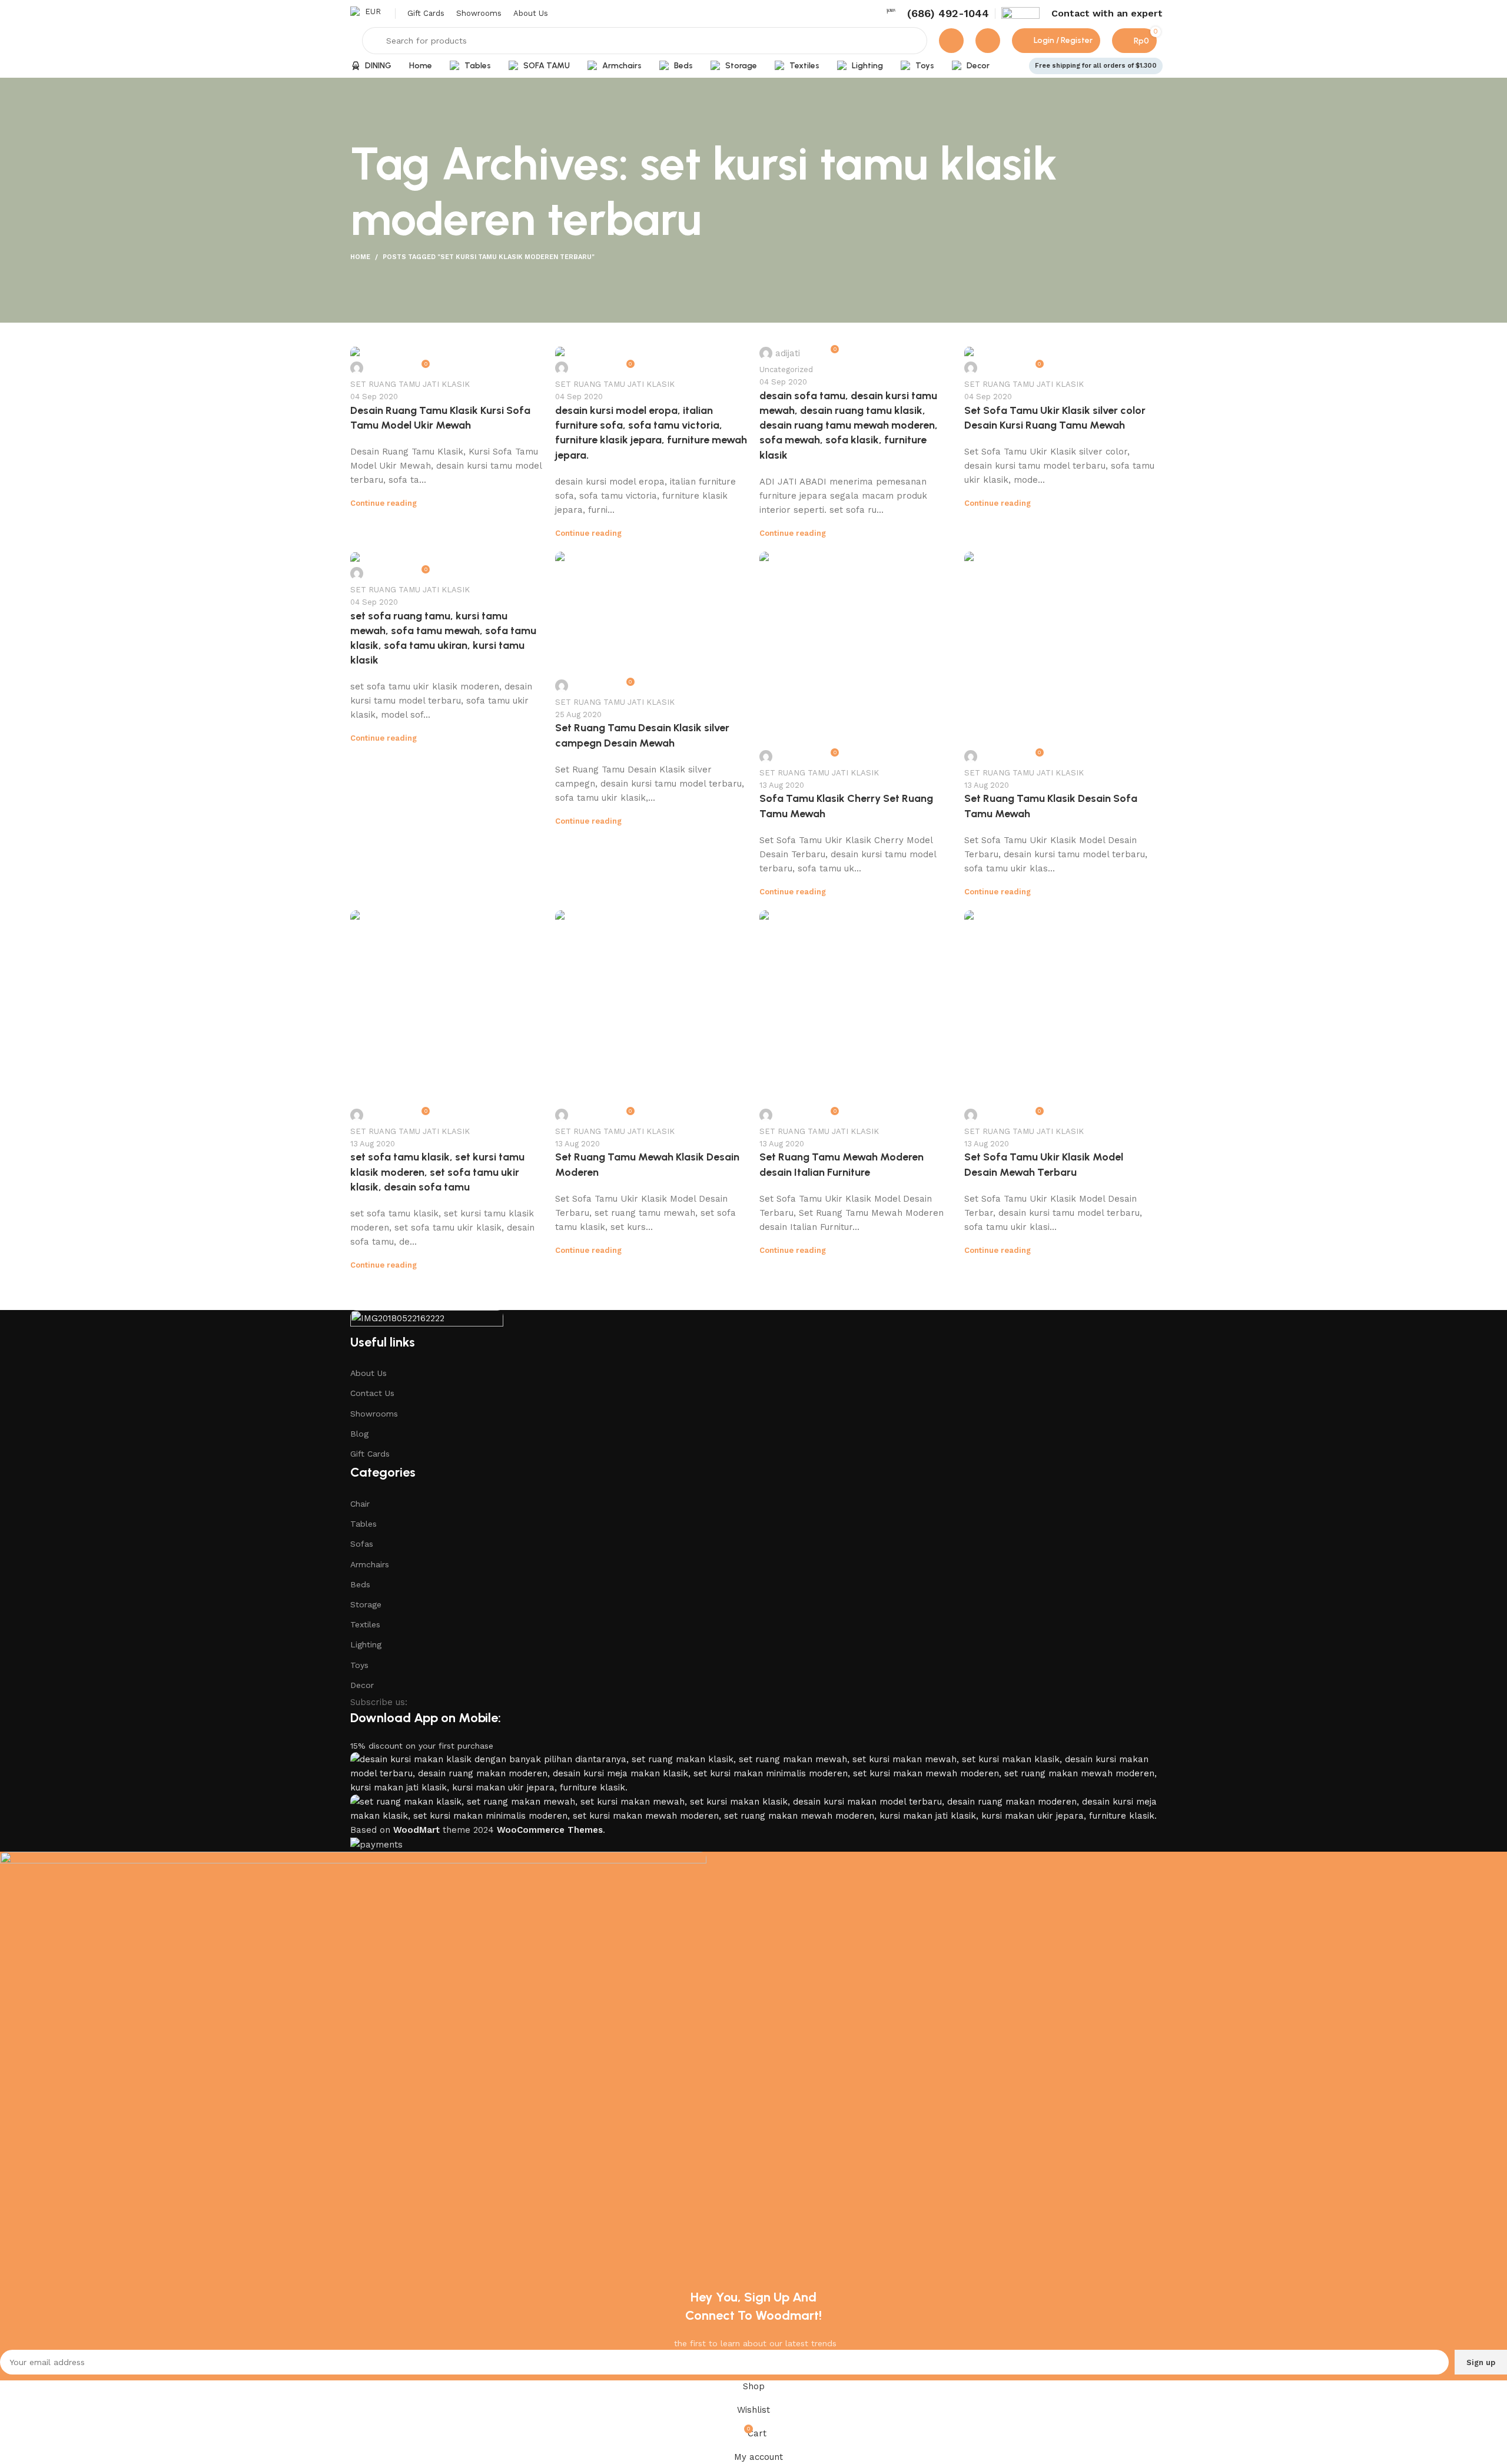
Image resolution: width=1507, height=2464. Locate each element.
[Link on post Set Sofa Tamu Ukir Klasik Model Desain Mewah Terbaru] (1061, 1018)
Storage (366, 1604)
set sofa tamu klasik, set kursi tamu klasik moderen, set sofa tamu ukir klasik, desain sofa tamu (437, 1172)
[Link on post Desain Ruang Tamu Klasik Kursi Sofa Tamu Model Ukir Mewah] (447, 362)
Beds (360, 1584)
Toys (359, 1665)
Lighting (366, 1644)
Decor (362, 1685)
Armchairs (370, 1564)
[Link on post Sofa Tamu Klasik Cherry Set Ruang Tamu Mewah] (856, 659)
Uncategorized (786, 369)
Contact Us (372, 1393)
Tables (364, 1524)
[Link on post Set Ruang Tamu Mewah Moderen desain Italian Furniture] (856, 1018)
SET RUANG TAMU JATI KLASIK (410, 384)
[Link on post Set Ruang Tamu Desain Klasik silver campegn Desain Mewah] (652, 624)
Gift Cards (370, 1454)
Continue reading (384, 503)
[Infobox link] (937, 13)
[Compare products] (951, 41)
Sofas (362, 1544)
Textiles (365, 1624)
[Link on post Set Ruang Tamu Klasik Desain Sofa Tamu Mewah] (1061, 659)
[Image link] (427, 1321)
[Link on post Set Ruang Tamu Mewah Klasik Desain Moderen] (652, 1018)
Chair (360, 1504)
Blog (359, 1434)
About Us (369, 1373)
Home (360, 257)
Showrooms (374, 1414)
